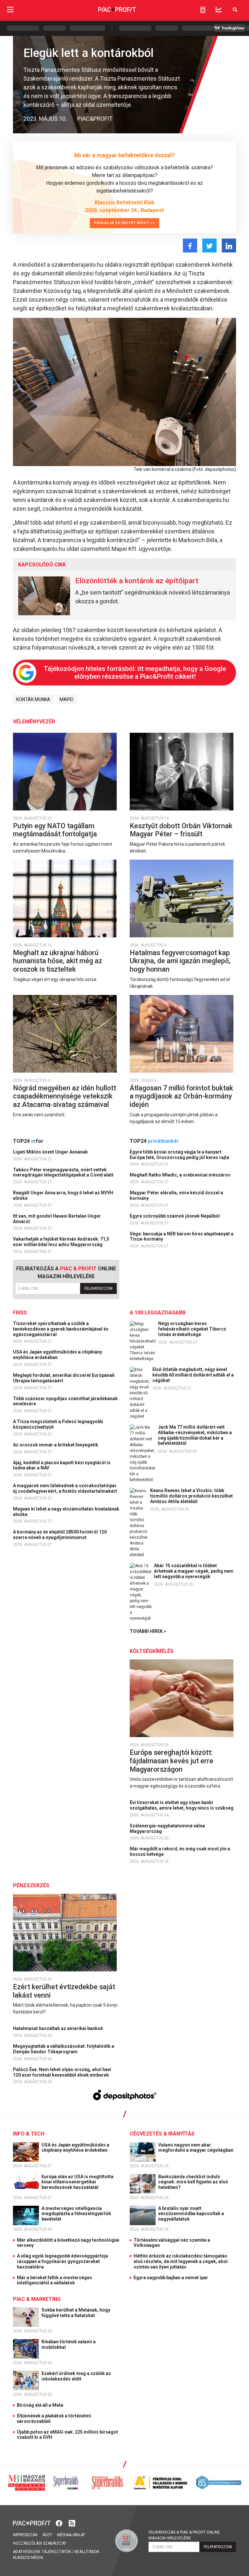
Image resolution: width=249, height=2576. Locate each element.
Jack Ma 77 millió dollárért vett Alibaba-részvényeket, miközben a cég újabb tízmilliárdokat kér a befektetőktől (195, 1435)
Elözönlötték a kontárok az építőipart (137, 581)
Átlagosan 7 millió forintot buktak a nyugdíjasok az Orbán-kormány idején (181, 1096)
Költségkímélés (152, 1651)
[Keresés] (235, 10)
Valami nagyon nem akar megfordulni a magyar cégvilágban (196, 2148)
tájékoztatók (56, 2552)
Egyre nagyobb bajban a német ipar (171, 2278)
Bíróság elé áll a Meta (40, 2405)
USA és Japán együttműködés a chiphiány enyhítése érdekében (58, 1355)
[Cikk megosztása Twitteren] (209, 245)
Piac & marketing (37, 2299)
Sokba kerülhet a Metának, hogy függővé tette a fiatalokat (76, 2313)
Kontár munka (33, 699)
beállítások (87, 2552)
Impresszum (25, 2535)
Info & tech (29, 2134)
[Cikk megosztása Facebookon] (190, 245)
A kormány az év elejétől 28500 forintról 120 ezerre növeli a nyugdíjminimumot (60, 1535)
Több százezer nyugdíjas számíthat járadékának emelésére (65, 1401)
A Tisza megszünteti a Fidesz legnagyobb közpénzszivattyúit (58, 1424)
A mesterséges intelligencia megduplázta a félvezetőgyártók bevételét (76, 2214)
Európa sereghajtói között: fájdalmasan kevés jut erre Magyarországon (172, 1761)
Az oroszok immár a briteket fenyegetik (56, 1445)
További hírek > (148, 1631)
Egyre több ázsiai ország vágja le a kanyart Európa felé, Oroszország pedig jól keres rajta (180, 1155)
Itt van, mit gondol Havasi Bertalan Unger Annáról (57, 1219)
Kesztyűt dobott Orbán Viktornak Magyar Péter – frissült (181, 830)
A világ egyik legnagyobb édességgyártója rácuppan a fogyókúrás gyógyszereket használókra (62, 2261)
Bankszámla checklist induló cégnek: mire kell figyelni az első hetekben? (193, 2182)
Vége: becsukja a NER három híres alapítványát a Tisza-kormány (182, 1237)
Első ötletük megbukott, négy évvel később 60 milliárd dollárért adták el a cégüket (193, 1375)
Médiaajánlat (71, 2535)
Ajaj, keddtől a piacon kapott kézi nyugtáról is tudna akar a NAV (62, 1465)
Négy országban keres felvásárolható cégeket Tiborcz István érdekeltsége (192, 1329)
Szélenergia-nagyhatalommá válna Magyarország (167, 1829)
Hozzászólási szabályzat (40, 2543)
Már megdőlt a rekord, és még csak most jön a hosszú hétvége (180, 1851)
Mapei (66, 699)
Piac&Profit (95, 119)
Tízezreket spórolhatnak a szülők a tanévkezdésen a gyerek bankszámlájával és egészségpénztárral (61, 1329)
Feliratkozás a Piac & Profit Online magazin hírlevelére (184, 2535)
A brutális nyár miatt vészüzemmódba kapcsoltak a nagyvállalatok (191, 2214)
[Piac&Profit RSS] (72, 2522)
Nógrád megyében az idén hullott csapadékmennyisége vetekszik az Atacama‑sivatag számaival (65, 1096)
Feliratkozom (98, 1288)
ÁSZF (47, 2535)
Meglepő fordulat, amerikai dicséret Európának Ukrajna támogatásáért (64, 1378)
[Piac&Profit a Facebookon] (60, 2522)
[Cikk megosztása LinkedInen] (229, 245)
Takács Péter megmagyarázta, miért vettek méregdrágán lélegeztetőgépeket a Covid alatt (64, 1172)
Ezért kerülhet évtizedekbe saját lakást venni (64, 1991)
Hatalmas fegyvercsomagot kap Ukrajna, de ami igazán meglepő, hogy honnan (180, 961)
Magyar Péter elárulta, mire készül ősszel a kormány (176, 1195)
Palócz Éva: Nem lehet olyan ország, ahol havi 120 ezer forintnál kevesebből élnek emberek (62, 2072)
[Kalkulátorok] (203, 10)
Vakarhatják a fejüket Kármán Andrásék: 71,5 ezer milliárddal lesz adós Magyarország (61, 1242)
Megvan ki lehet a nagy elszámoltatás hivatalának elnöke (66, 1512)
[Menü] (10, 10)
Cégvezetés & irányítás (162, 2134)
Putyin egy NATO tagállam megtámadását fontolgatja (56, 830)
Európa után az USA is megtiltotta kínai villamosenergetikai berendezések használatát (77, 2182)
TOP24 (28, 1141)
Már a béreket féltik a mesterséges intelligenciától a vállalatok (54, 2280)
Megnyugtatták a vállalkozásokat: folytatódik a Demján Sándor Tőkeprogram (64, 2049)
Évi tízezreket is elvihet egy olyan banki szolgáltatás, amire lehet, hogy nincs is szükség (182, 1805)
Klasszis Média (28, 2558)
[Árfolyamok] (219, 10)
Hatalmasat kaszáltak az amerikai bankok (59, 2028)
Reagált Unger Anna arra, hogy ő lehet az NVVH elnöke (63, 1195)
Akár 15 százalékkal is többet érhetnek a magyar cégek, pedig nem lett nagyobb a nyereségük (194, 1571)
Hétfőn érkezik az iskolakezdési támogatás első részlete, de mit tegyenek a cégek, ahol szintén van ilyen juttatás (181, 2261)
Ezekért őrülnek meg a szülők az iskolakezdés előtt (76, 2376)
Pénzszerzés (31, 1885)
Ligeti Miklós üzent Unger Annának (51, 1152)
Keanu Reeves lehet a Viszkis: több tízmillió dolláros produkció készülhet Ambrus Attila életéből (191, 1496)
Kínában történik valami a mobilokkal (69, 2344)
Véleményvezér (34, 722)
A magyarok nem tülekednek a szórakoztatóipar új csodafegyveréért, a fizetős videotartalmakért (65, 1488)
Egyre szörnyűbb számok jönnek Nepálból (175, 1216)
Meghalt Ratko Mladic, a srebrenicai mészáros (181, 1175)
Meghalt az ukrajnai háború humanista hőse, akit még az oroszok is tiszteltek (58, 961)
